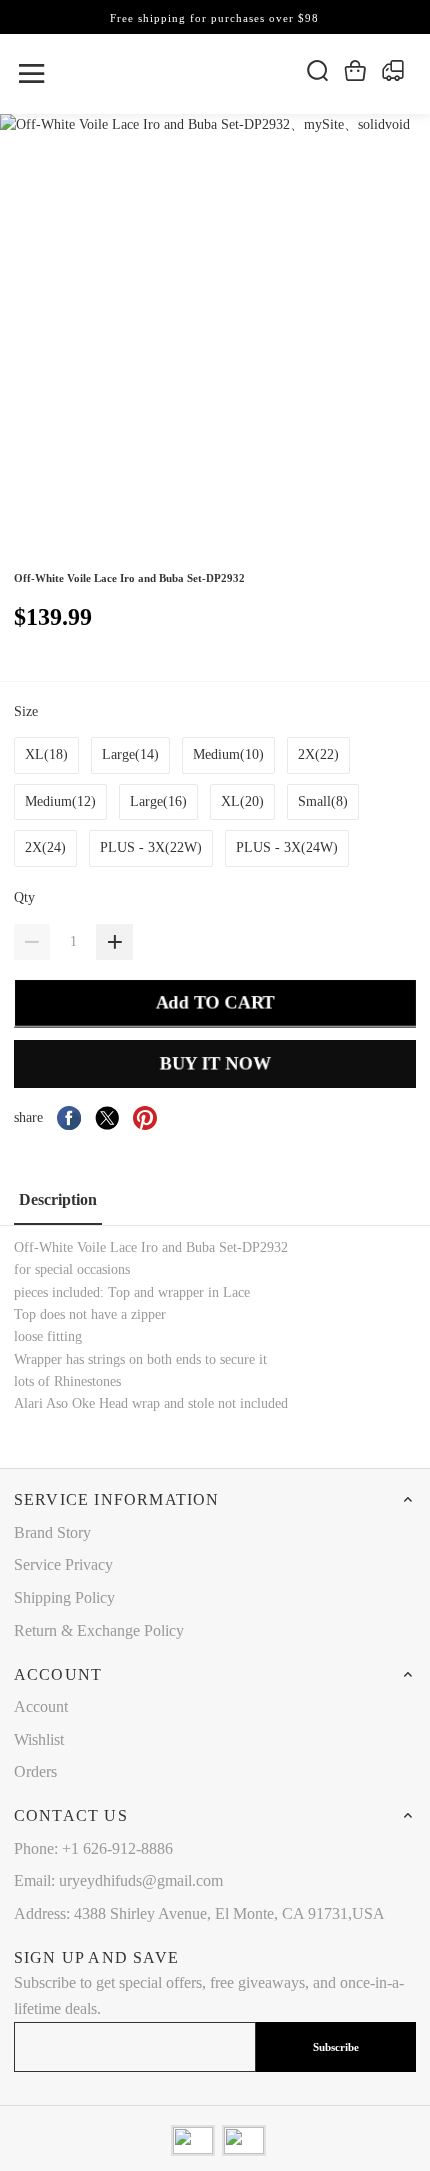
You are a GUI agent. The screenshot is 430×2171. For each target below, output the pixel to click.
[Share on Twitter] (107, 1118)
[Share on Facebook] (69, 1118)
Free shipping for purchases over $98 (214, 18)
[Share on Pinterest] (145, 1118)
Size (28, 711)
